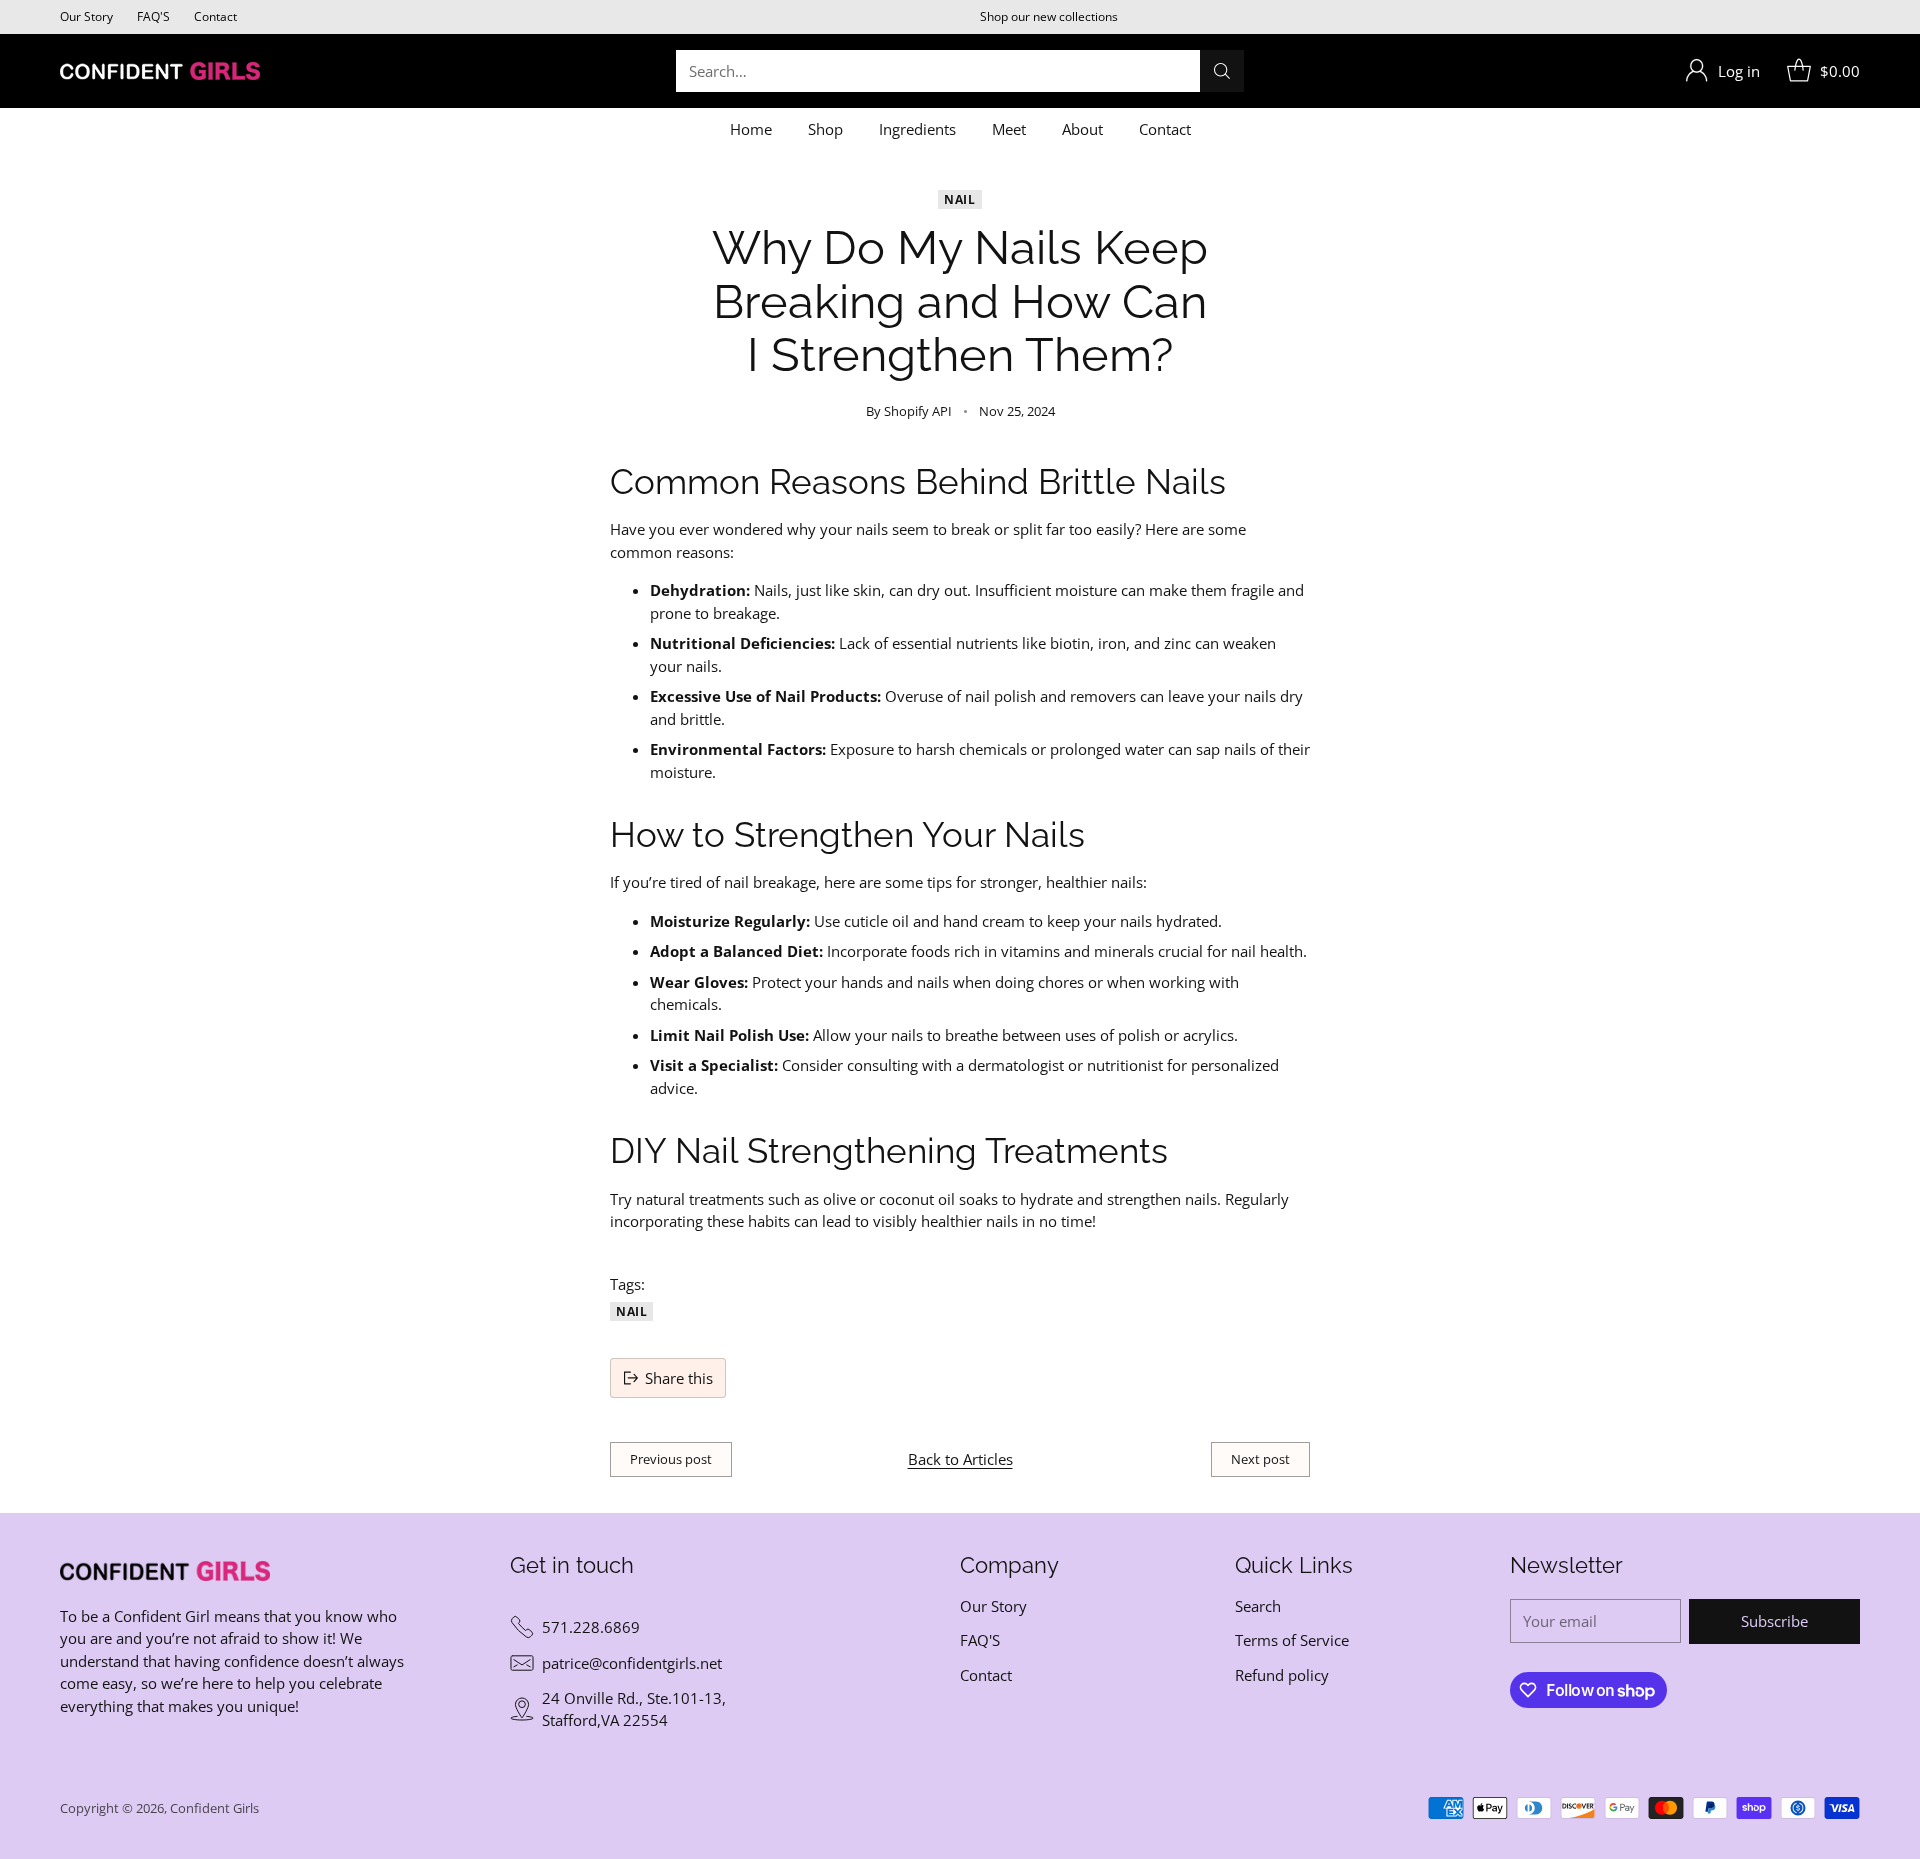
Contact (986, 1675)
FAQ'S (980, 1640)
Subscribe (1774, 1621)
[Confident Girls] (160, 71)
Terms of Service (1292, 1640)
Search (1258, 1606)
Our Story (993, 1606)
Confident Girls (214, 1808)
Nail (959, 199)
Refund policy (1282, 1675)
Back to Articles (960, 1459)
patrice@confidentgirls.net (632, 1663)
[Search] (1222, 71)
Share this (679, 1378)
